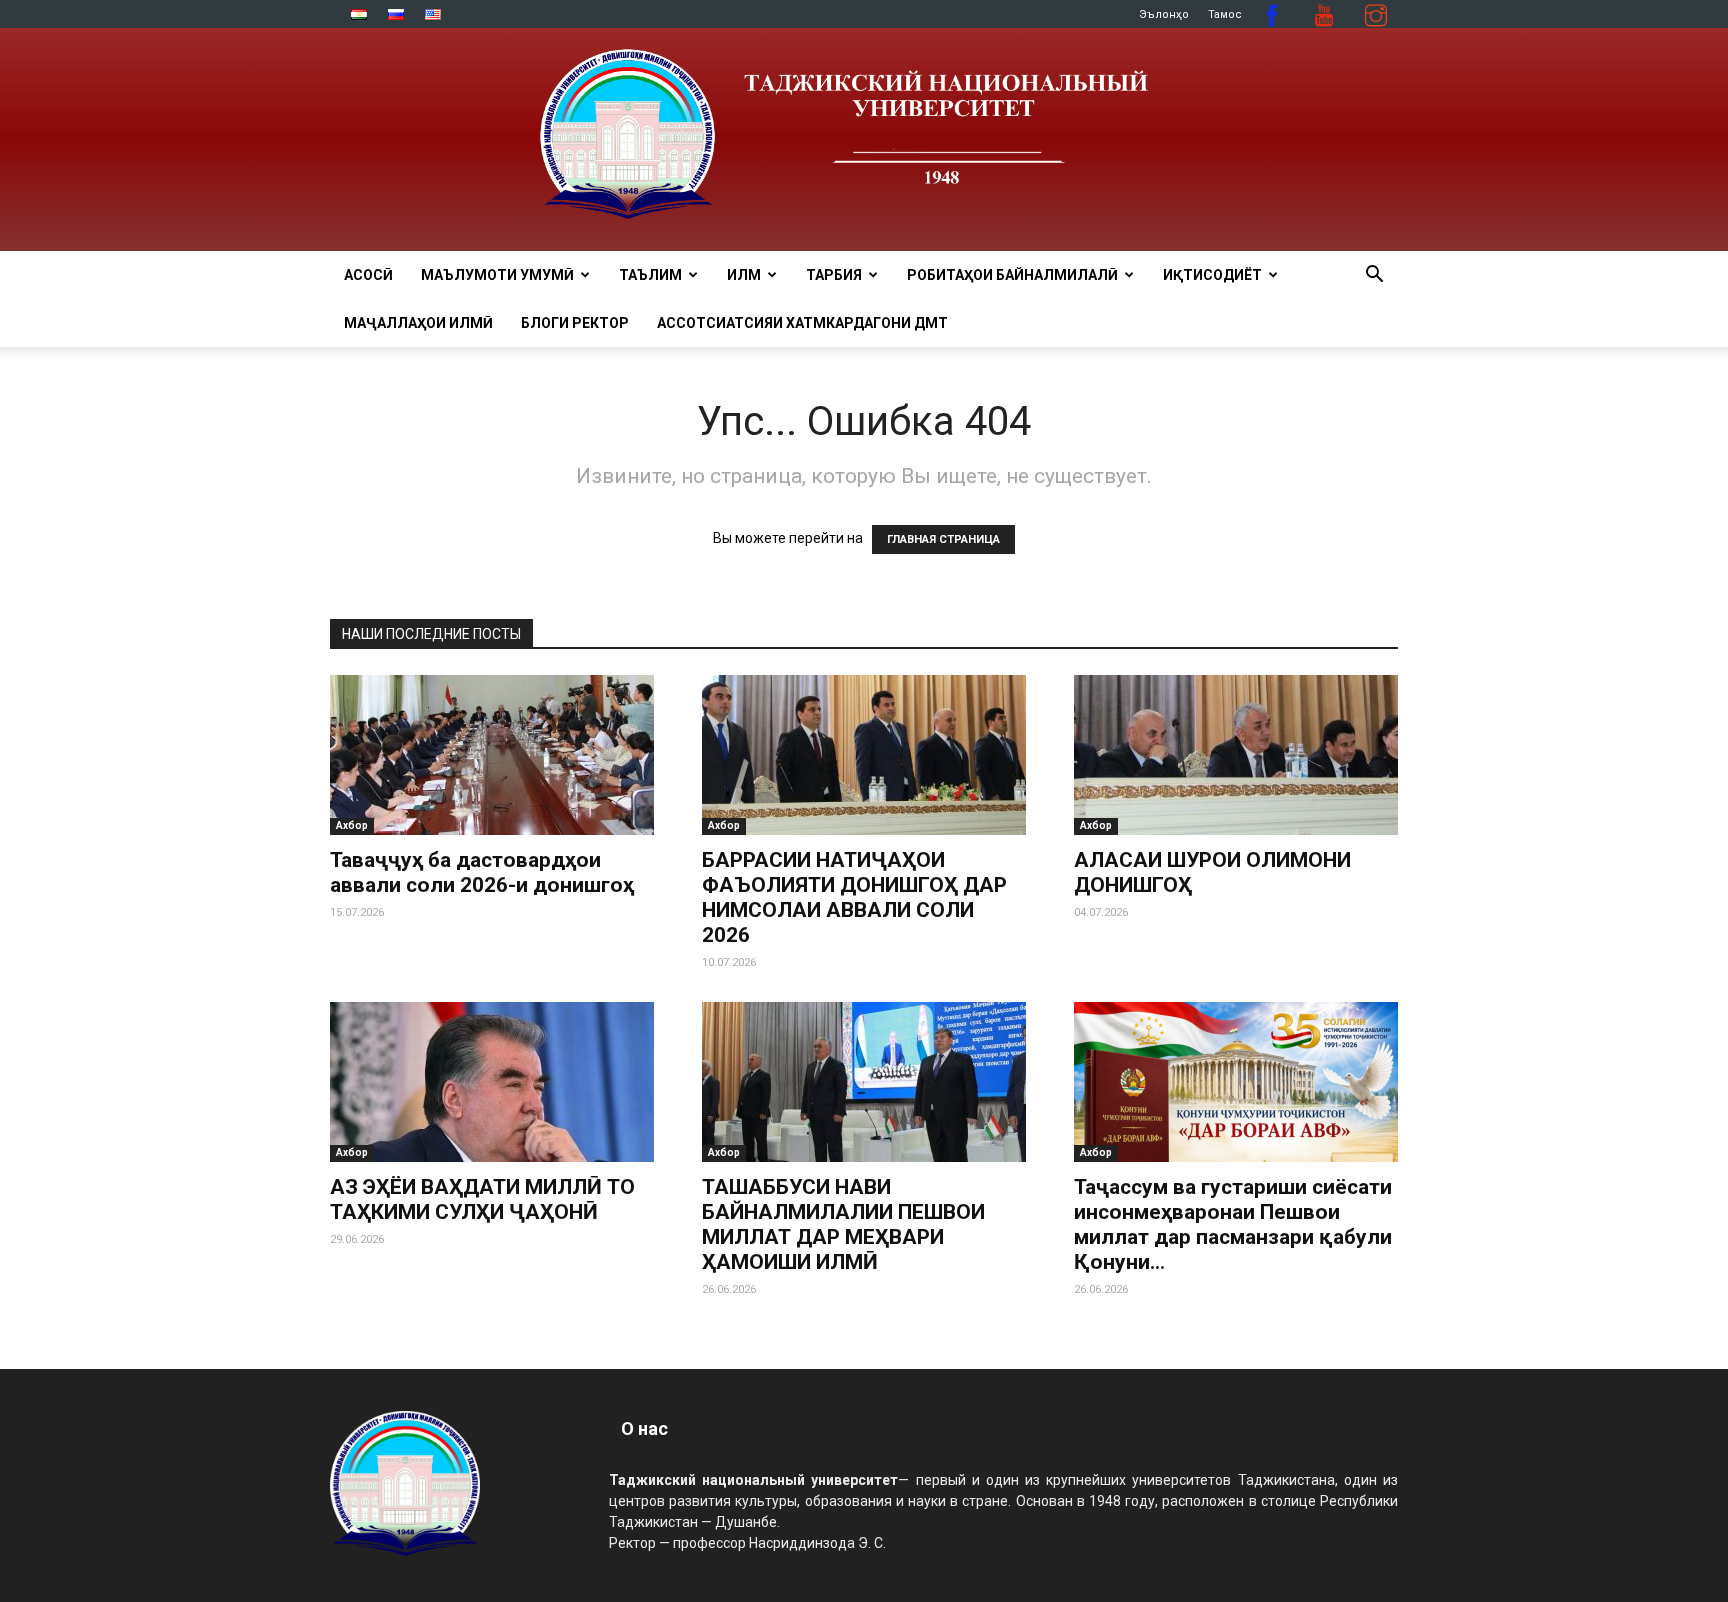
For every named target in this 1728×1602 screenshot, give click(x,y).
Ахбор (352, 825)
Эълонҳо (1164, 14)
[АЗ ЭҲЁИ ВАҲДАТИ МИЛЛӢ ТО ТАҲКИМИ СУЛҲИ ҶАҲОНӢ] (492, 1082)
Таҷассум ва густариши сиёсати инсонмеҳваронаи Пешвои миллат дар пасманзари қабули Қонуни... (1233, 1224)
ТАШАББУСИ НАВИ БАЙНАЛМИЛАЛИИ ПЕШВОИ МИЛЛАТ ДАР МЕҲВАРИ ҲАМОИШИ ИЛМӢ (843, 1224)
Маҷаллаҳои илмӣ (418, 323)
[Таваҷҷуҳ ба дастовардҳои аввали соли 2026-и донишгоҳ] (492, 755)
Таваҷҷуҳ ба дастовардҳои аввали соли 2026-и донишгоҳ (482, 872)
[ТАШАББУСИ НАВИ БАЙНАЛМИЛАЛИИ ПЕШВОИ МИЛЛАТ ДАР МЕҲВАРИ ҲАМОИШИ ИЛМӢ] (864, 1082)
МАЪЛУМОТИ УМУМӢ (497, 275)
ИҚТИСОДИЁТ (1212, 275)
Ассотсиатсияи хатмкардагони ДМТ (802, 323)
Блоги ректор (575, 323)
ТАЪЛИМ (650, 275)
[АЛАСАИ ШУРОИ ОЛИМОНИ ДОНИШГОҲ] (1236, 755)
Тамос (1225, 14)
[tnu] (864, 139)
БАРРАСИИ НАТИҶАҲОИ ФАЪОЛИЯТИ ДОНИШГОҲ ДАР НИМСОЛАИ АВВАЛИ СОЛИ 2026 (854, 897)
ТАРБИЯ (834, 275)
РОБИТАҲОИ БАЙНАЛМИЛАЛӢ (1012, 275)
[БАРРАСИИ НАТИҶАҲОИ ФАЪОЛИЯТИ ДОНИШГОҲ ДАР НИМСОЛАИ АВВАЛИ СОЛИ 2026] (864, 755)
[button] (1374, 276)
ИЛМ (744, 275)
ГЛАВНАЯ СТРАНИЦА (943, 539)
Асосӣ (368, 275)
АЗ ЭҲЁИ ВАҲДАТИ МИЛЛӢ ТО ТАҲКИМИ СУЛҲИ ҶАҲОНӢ (482, 1199)
